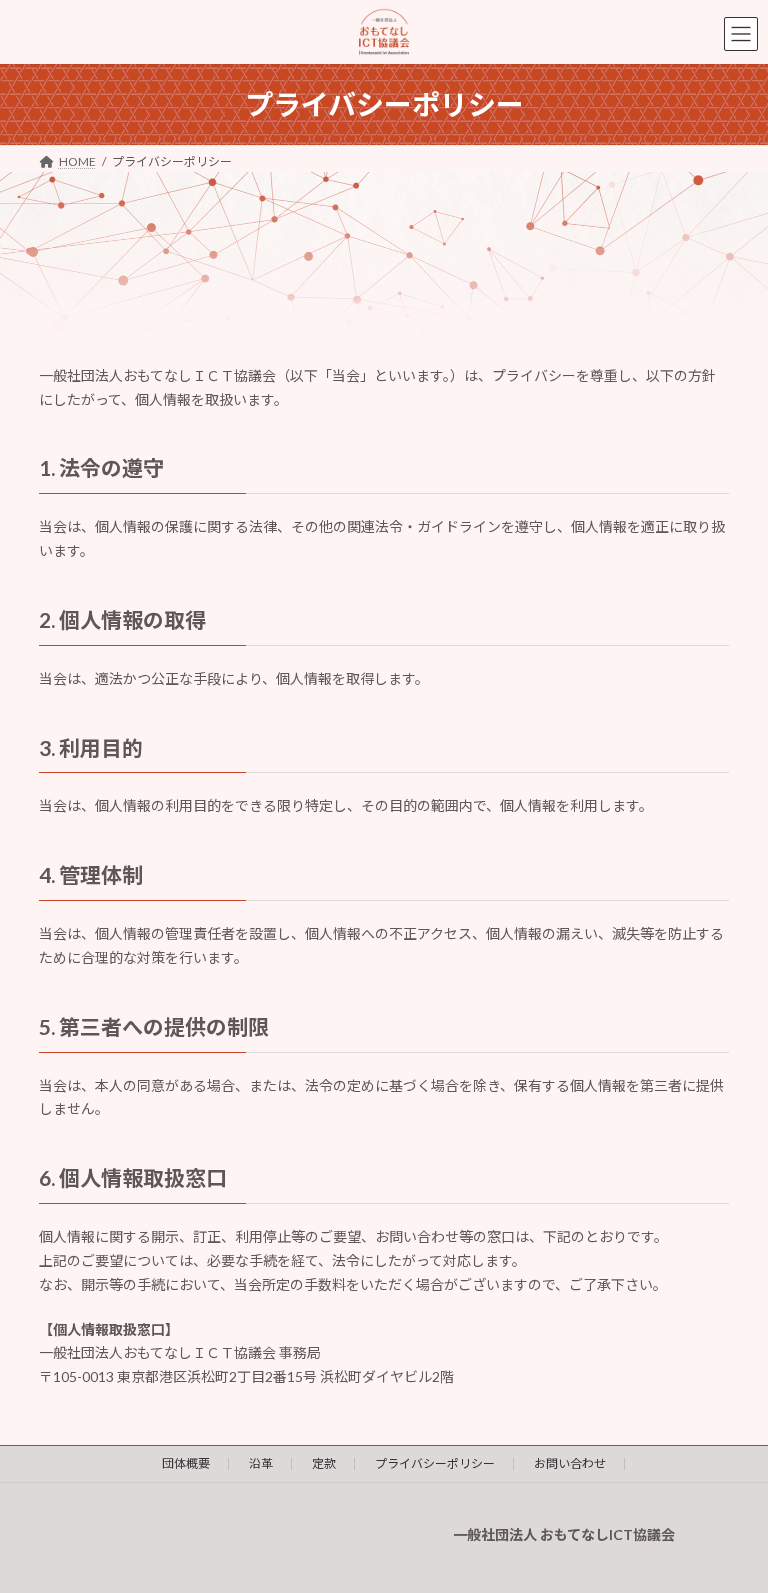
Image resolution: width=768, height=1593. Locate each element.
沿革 (261, 1463)
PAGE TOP (731, 1524)
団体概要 (186, 1463)
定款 (324, 1463)
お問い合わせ (570, 1463)
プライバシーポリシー (435, 1463)
